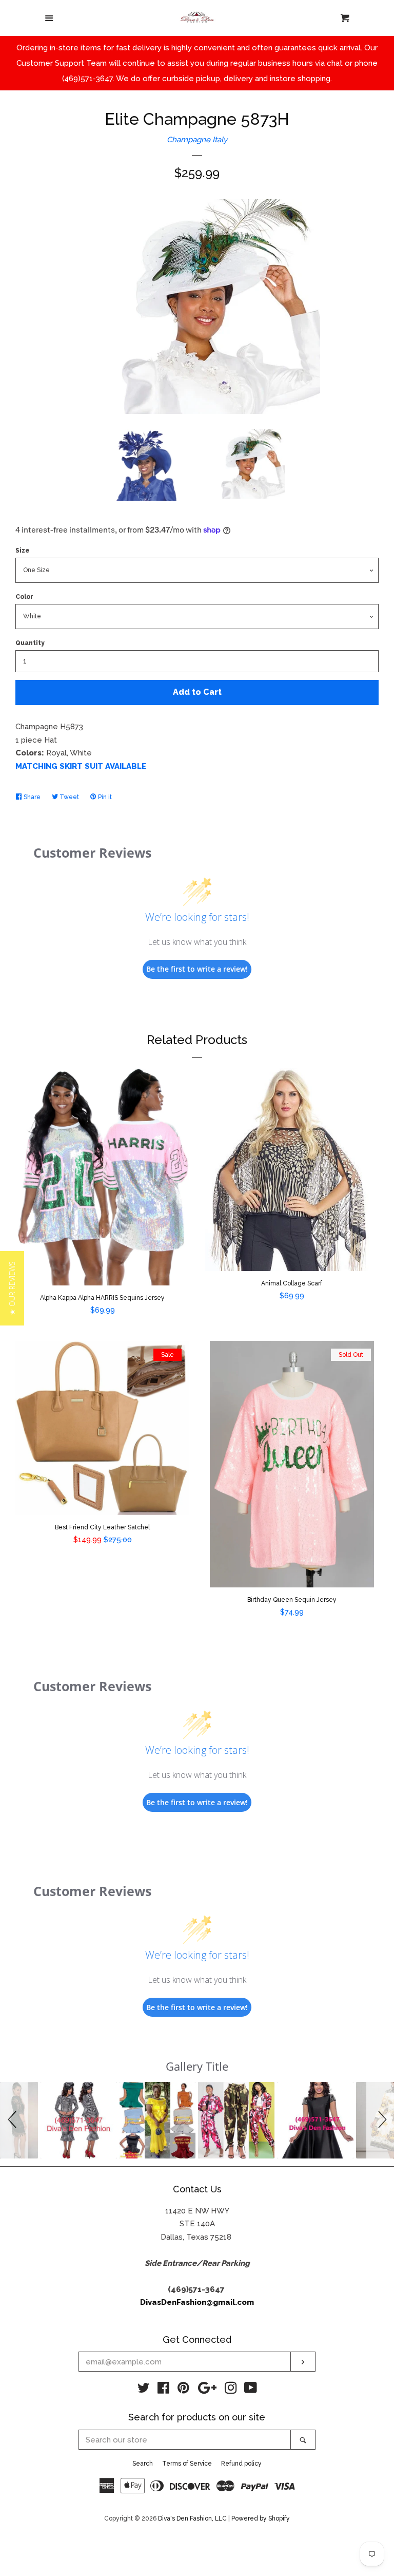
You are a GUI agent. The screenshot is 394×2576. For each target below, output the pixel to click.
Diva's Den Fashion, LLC (192, 2518)
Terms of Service (187, 2464)
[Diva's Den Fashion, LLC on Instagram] (231, 2390)
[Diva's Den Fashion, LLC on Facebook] (163, 2390)
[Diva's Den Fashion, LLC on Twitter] (144, 2390)
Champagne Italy (197, 140)
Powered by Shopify (261, 2518)
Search (143, 2464)
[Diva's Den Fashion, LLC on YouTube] (251, 2390)
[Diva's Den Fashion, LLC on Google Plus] (207, 2390)
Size (23, 551)
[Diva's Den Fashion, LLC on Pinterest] (183, 2390)
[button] (14, 2120)
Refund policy (241, 2464)
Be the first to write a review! (197, 969)
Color (24, 597)
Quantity (30, 643)
